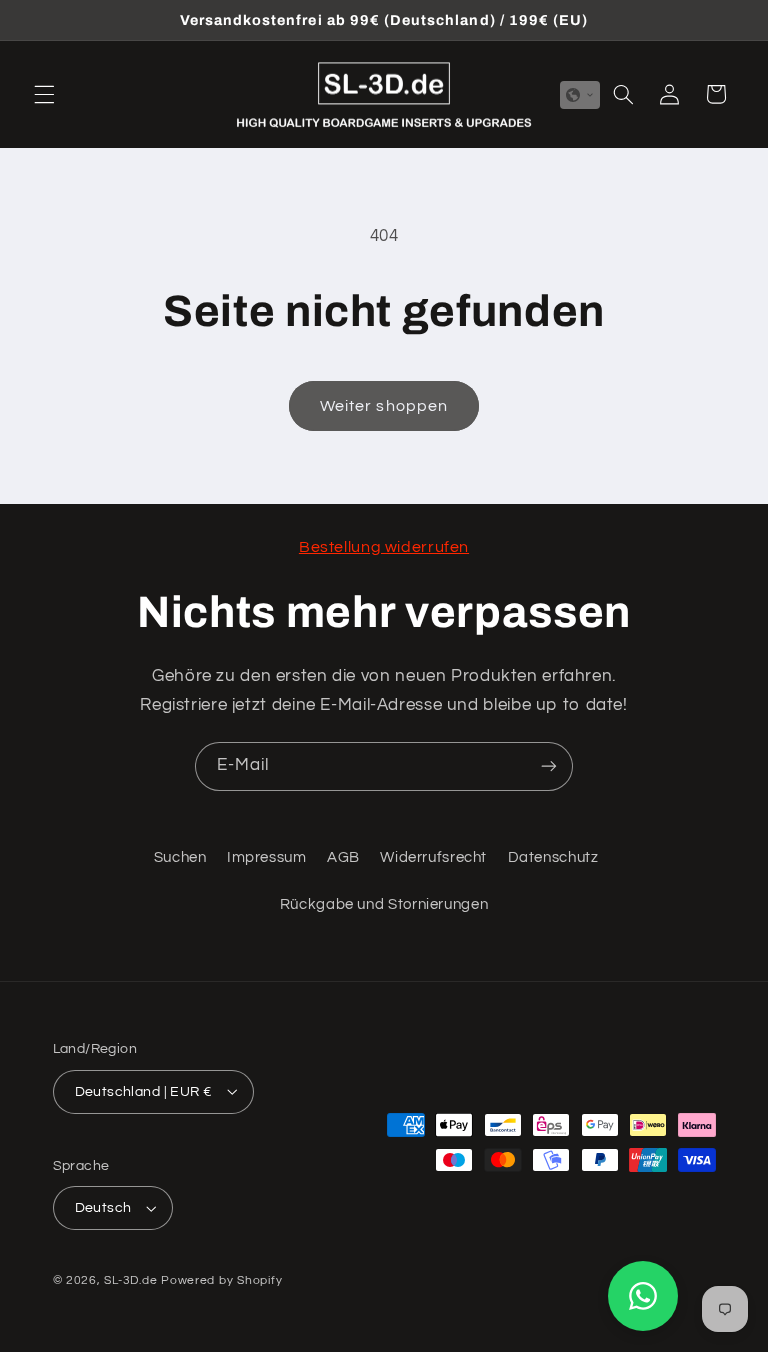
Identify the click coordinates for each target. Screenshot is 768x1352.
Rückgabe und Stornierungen (384, 904)
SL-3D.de (130, 1280)
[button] (44, 94)
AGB (343, 857)
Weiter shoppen (384, 406)
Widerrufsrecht (433, 857)
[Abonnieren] (549, 766)
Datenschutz (553, 857)
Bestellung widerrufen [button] (384, 547)
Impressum (267, 857)
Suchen (180, 857)
